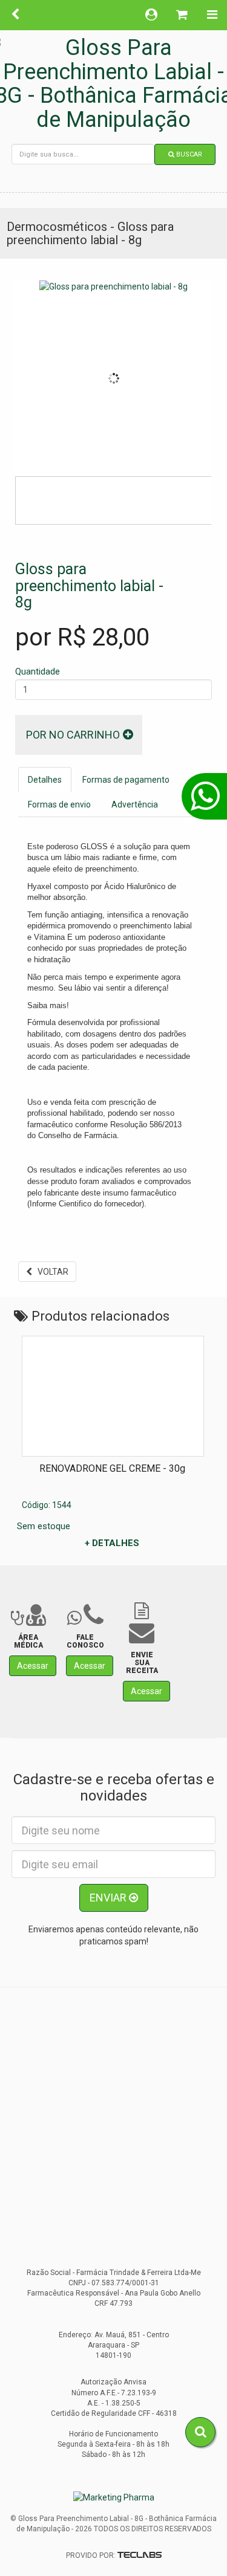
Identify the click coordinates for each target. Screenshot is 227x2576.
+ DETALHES (112, 1543)
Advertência (135, 804)
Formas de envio (59, 804)
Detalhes (45, 780)
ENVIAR (109, 1898)
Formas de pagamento (126, 780)
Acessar (33, 1666)
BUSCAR (188, 154)
